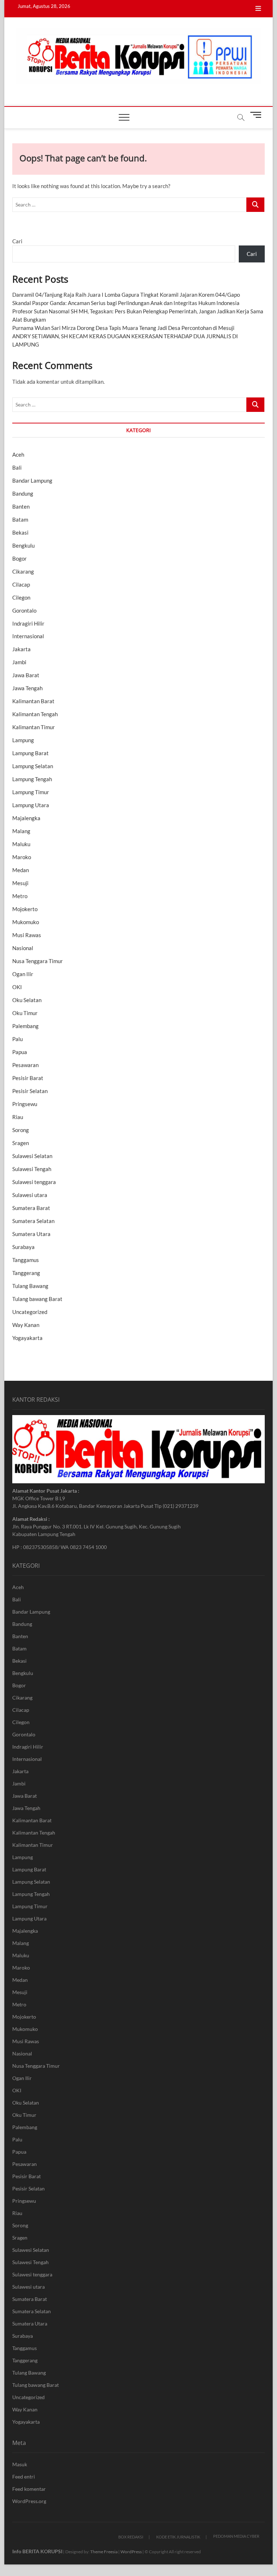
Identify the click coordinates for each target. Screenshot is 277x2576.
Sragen (21, 1143)
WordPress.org (29, 2501)
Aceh (18, 454)
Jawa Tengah (27, 688)
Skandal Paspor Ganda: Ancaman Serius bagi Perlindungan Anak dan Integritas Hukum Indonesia (126, 303)
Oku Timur (25, 1013)
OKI (17, 987)
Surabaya (23, 1247)
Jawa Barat (26, 675)
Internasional (28, 636)
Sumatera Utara (31, 1234)
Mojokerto (25, 909)
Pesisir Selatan (30, 1091)
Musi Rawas (27, 935)
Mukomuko (26, 922)
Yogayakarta (27, 1338)
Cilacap (21, 584)
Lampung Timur (31, 792)
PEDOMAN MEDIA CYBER (236, 2536)
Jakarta (21, 649)
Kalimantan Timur (34, 727)
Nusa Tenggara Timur (38, 961)
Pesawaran (25, 1065)
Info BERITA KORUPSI (37, 2551)
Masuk (20, 2464)
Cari (17, 241)
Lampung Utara (31, 805)
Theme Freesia (104, 2552)
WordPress (131, 2552)
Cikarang (23, 571)
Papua (20, 1052)
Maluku (21, 844)
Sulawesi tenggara (34, 1182)
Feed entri (24, 2477)
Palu (17, 1039)
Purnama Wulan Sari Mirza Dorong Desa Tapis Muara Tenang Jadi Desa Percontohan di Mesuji (123, 328)
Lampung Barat (30, 753)
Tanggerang (26, 1273)
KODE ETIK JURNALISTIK (178, 2537)
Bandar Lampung (32, 480)
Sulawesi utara (30, 1195)
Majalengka (26, 818)
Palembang (25, 1026)
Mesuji (20, 883)
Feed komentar (29, 2489)
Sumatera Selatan (33, 1221)
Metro (20, 896)
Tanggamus (26, 1260)
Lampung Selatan (33, 766)
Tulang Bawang (30, 1286)
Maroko (22, 857)
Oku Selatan (27, 1000)
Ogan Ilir (23, 974)
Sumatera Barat (31, 1208)
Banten (21, 506)
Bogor (19, 558)
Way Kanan (26, 1325)
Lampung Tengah (32, 779)
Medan (21, 870)
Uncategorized (30, 1312)
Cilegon (21, 597)
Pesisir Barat (28, 1078)
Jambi (19, 662)
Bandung (23, 493)
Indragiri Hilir (28, 623)
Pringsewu (25, 1104)
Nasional (23, 948)
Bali (17, 467)
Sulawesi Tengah (32, 1169)
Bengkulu (23, 545)
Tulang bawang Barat (37, 1299)
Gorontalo (24, 610)
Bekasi (20, 532)
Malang (21, 831)
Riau (18, 1117)
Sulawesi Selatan (32, 1156)
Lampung (23, 740)
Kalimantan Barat (33, 701)
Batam (20, 519)
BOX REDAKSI (131, 2537)
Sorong (21, 1130)
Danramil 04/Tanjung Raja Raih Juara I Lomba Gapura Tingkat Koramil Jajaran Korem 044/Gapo (126, 295)
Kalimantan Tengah (35, 714)
